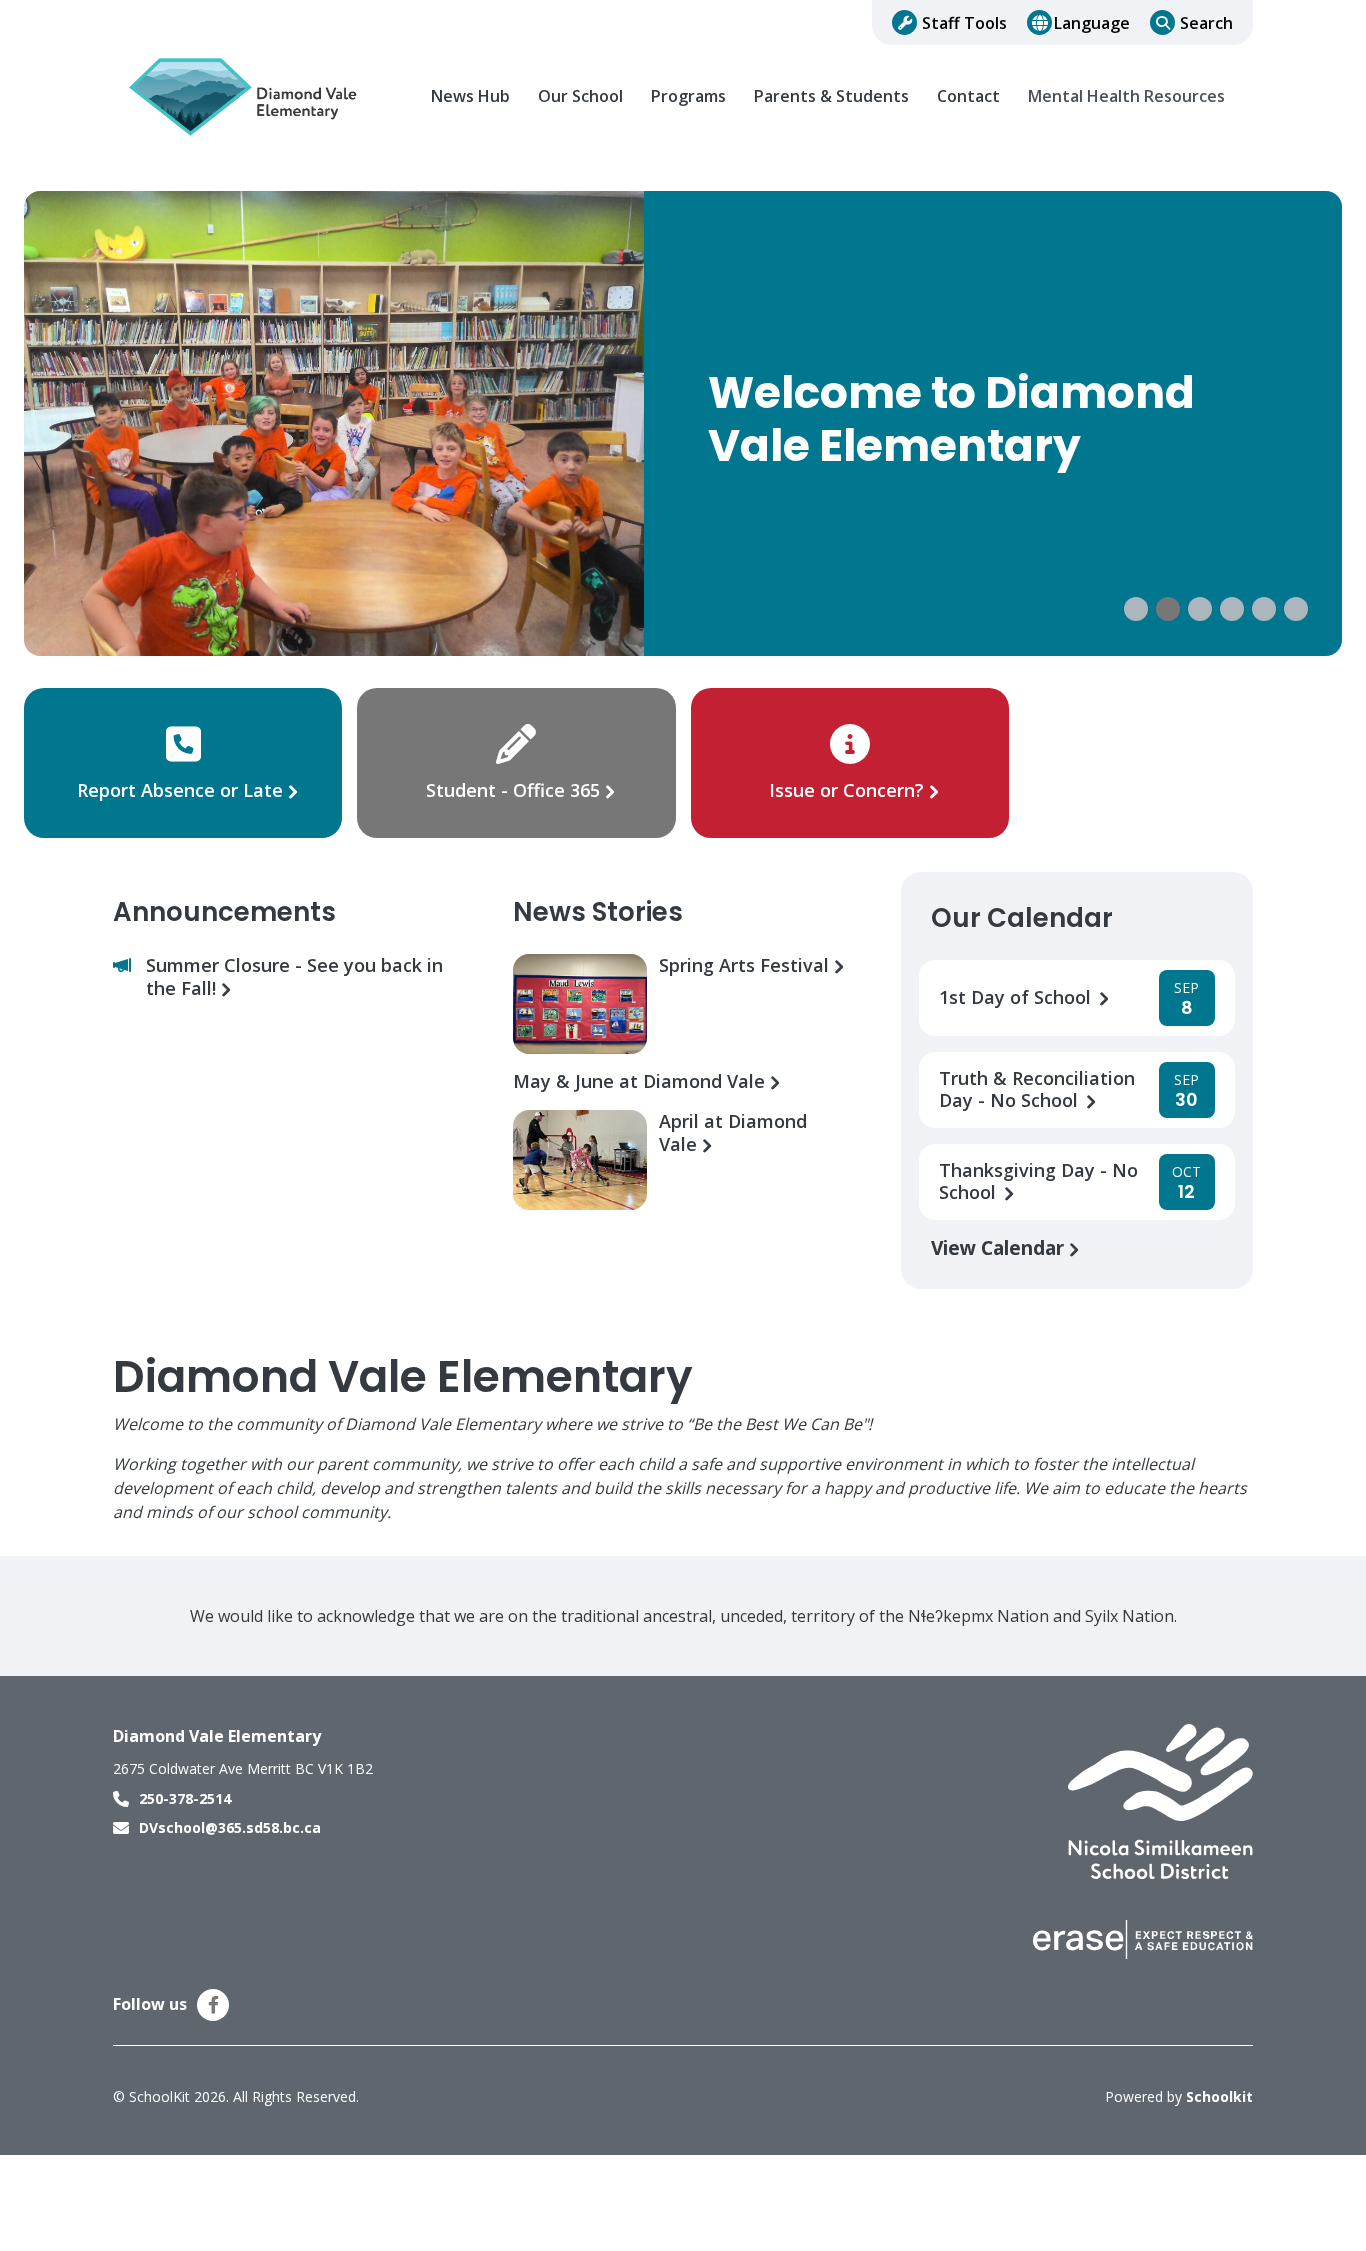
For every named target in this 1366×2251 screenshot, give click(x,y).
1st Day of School (1017, 997)
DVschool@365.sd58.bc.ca (230, 1827)
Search (1206, 23)
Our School (580, 96)
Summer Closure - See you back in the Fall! (294, 977)
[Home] (248, 97)
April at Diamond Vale (733, 1133)
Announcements (224, 912)
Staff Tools (964, 23)
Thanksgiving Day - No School (1038, 1182)
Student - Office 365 (513, 790)
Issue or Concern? (846, 790)
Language (1092, 23)
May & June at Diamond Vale (641, 1081)
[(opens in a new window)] (1160, 1800)
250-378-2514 (185, 1798)
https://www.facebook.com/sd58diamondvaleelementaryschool (213, 2005)
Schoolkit (1219, 2096)
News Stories (598, 912)
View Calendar (1000, 1247)
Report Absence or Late (182, 790)
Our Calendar (1022, 918)
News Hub (470, 96)
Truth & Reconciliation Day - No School (1037, 1090)
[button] (1136, 609)
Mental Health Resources (1126, 96)
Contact (968, 96)
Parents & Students (831, 96)
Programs (688, 96)
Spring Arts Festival (746, 965)
